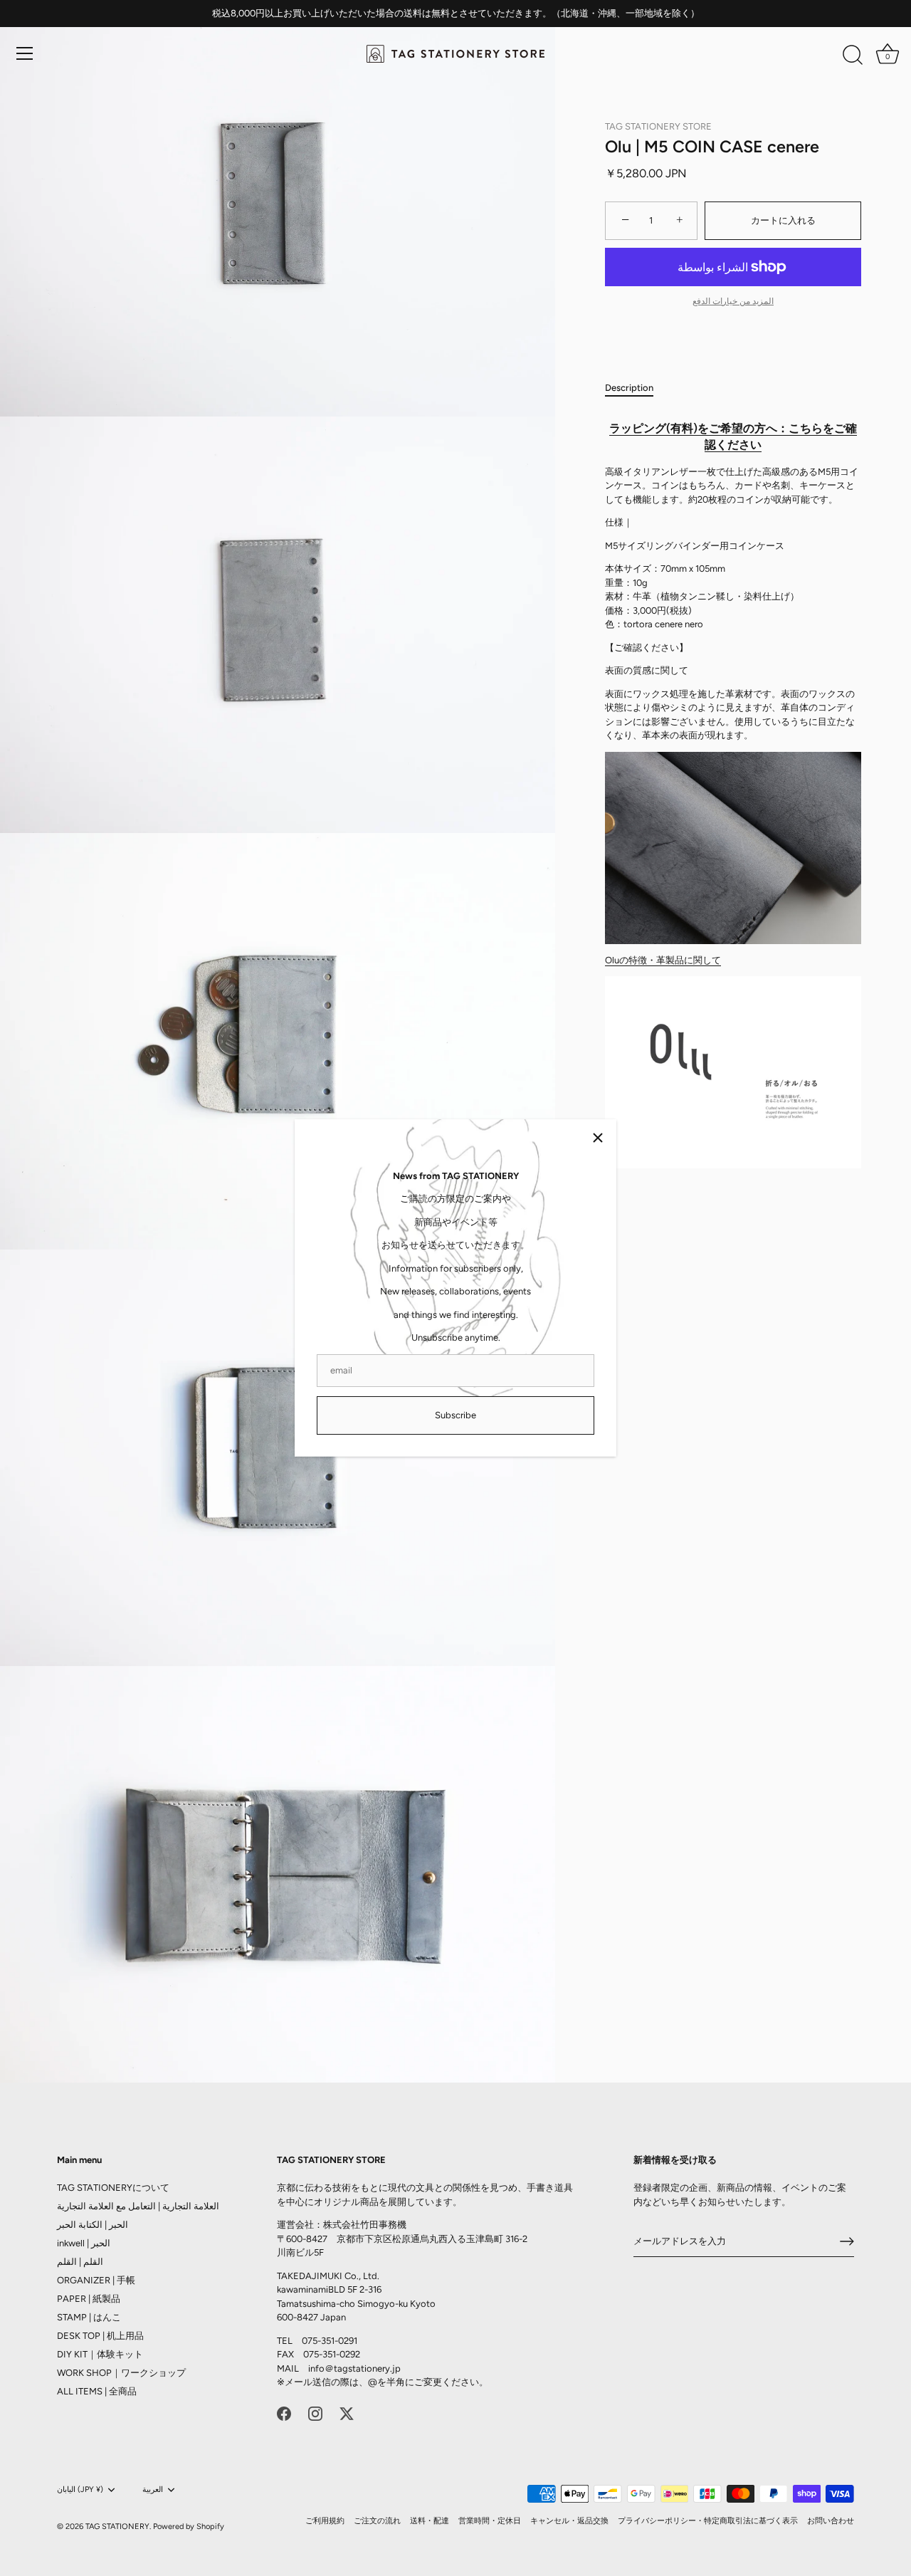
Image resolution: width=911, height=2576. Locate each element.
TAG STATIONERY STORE (658, 126)
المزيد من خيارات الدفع (733, 301)
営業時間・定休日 (490, 2521)
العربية (153, 2489)
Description (629, 388)
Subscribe (455, 1415)
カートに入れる (783, 220)
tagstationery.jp (367, 2368)
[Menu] (25, 53)
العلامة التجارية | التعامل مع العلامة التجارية (138, 2206)
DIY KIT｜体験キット (100, 2354)
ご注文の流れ (377, 2521)
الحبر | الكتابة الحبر (93, 2225)
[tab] (636, 388)
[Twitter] (347, 2413)
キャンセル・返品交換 (569, 2521)
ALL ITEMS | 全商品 (97, 2391)
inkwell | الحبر (84, 2243)
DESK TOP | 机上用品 (100, 2336)
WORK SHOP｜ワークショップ (121, 2373)
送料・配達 (430, 2521)
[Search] (853, 56)
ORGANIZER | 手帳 (96, 2280)
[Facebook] (284, 2413)
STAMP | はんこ (89, 2317)
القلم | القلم (80, 2262)
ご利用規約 (325, 2521)
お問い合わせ (831, 2521)
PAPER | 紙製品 (89, 2299)
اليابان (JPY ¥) (80, 2489)
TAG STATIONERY (117, 2527)
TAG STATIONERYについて (113, 2188)
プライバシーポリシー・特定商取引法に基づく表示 (708, 2521)
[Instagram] (315, 2413)
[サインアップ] (847, 2241)
